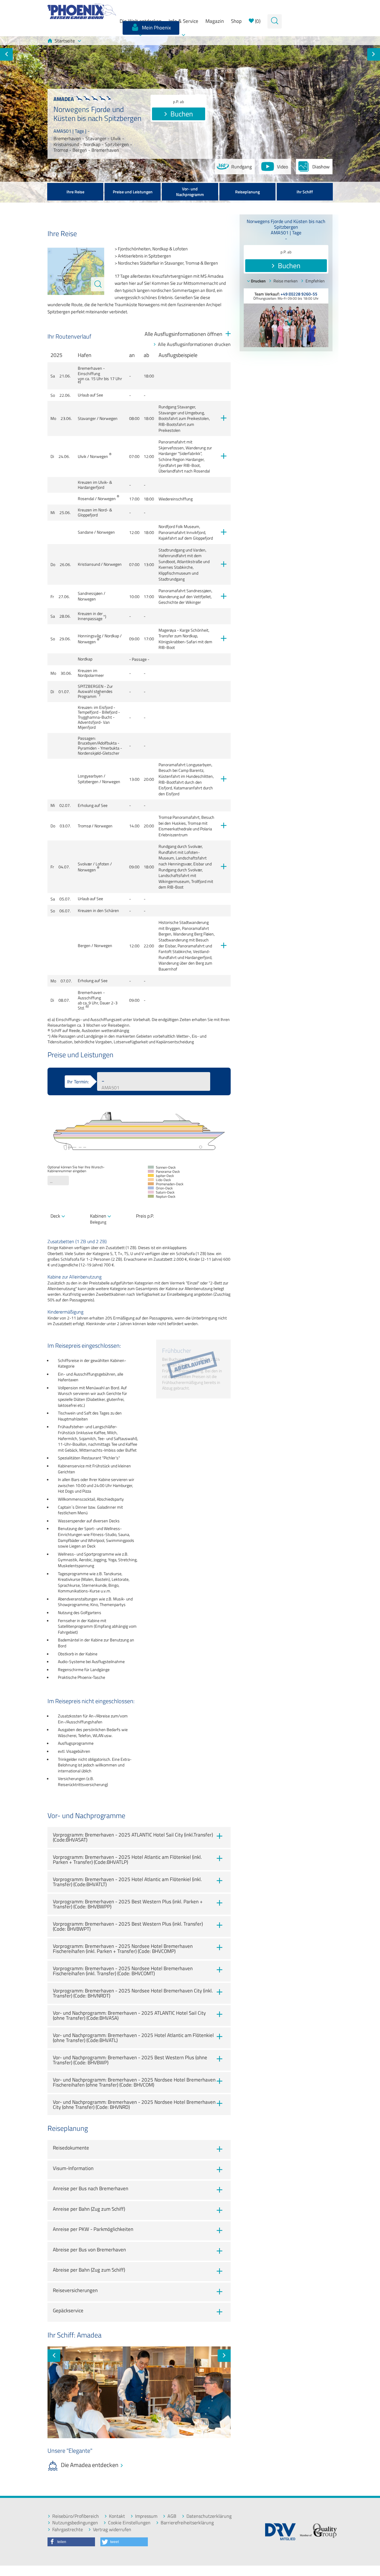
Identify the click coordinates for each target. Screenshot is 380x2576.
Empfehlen (315, 281)
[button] (71, 2542)
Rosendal (86, 499)
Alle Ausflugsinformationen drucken (194, 344)
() (257, 21)
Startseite (65, 41)
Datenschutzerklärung (209, 2516)
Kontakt (117, 2516)
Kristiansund (89, 564)
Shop (236, 21)
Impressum (146, 2516)
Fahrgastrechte (68, 2530)
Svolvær (85, 864)
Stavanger (87, 418)
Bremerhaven (90, 368)
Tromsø (84, 826)
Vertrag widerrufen (112, 2530)
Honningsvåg (89, 636)
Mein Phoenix (156, 28)
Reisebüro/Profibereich (76, 2516)
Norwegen (109, 418)
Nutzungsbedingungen (75, 2523)
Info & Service (183, 21)
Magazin (215, 21)
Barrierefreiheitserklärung (187, 2523)
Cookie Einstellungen (129, 2523)
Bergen (84, 946)
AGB (172, 2516)
